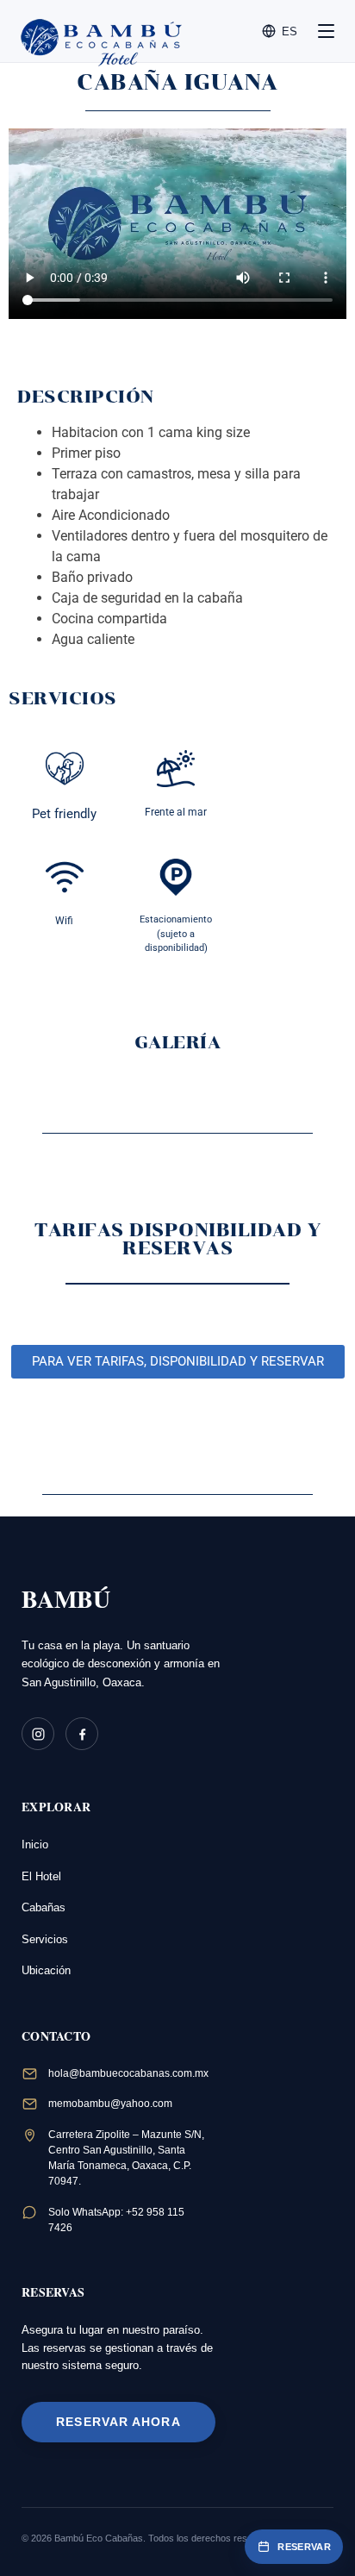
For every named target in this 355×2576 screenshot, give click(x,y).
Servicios (45, 1939)
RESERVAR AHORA (118, 2422)
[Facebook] (82, 1734)
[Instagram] (38, 1734)
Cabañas (44, 1907)
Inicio (35, 1844)
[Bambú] (72, 31)
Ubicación (46, 1970)
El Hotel (41, 1876)
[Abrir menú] (326, 31)
